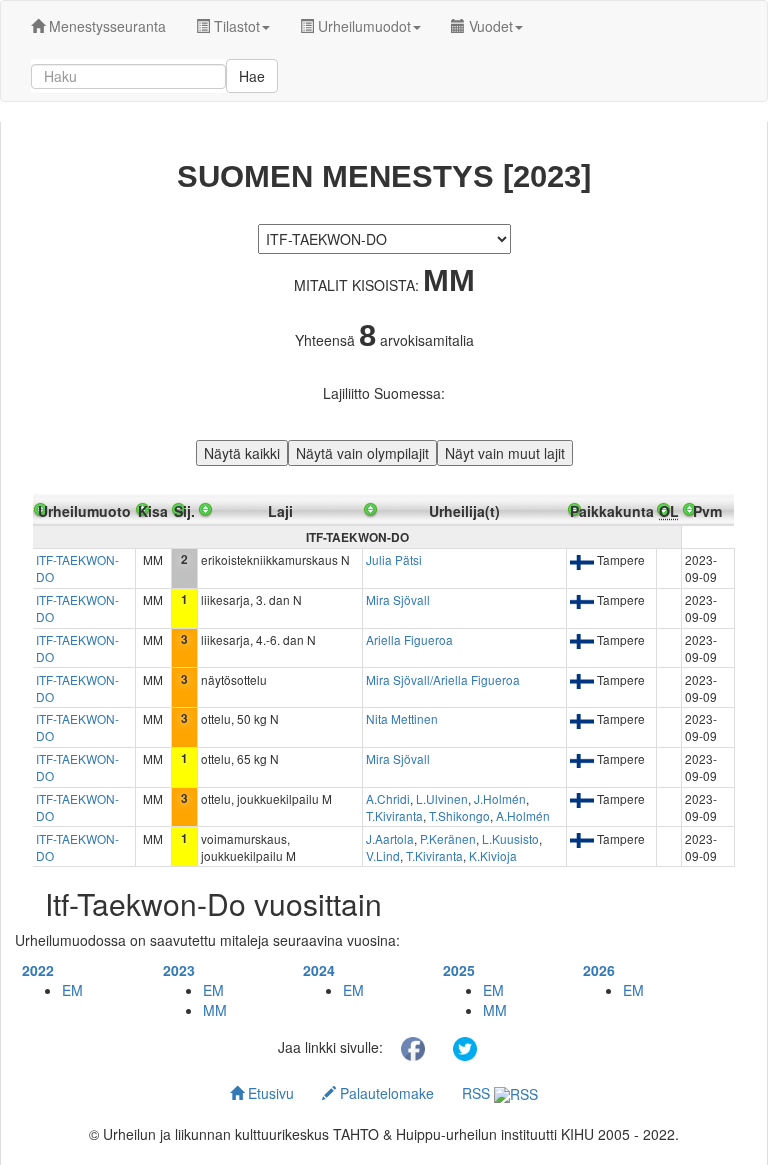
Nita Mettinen (402, 718)
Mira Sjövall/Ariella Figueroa (443, 679)
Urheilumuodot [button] (362, 26)
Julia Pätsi (394, 559)
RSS (478, 1093)
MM (215, 1010)
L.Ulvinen (442, 798)
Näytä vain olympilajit (362, 453)
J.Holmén (500, 798)
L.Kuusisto (510, 838)
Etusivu (269, 1093)
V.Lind (383, 855)
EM (72, 990)
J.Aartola (390, 838)
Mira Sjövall (398, 599)
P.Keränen (448, 838)
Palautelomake (385, 1093)
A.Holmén (523, 815)
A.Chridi (388, 798)
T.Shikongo (459, 815)
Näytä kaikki (242, 453)
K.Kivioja (493, 855)
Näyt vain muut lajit (505, 453)
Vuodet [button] (489, 26)
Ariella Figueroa (409, 639)
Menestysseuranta (105, 26)
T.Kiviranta (394, 815)
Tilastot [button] (235, 26)
